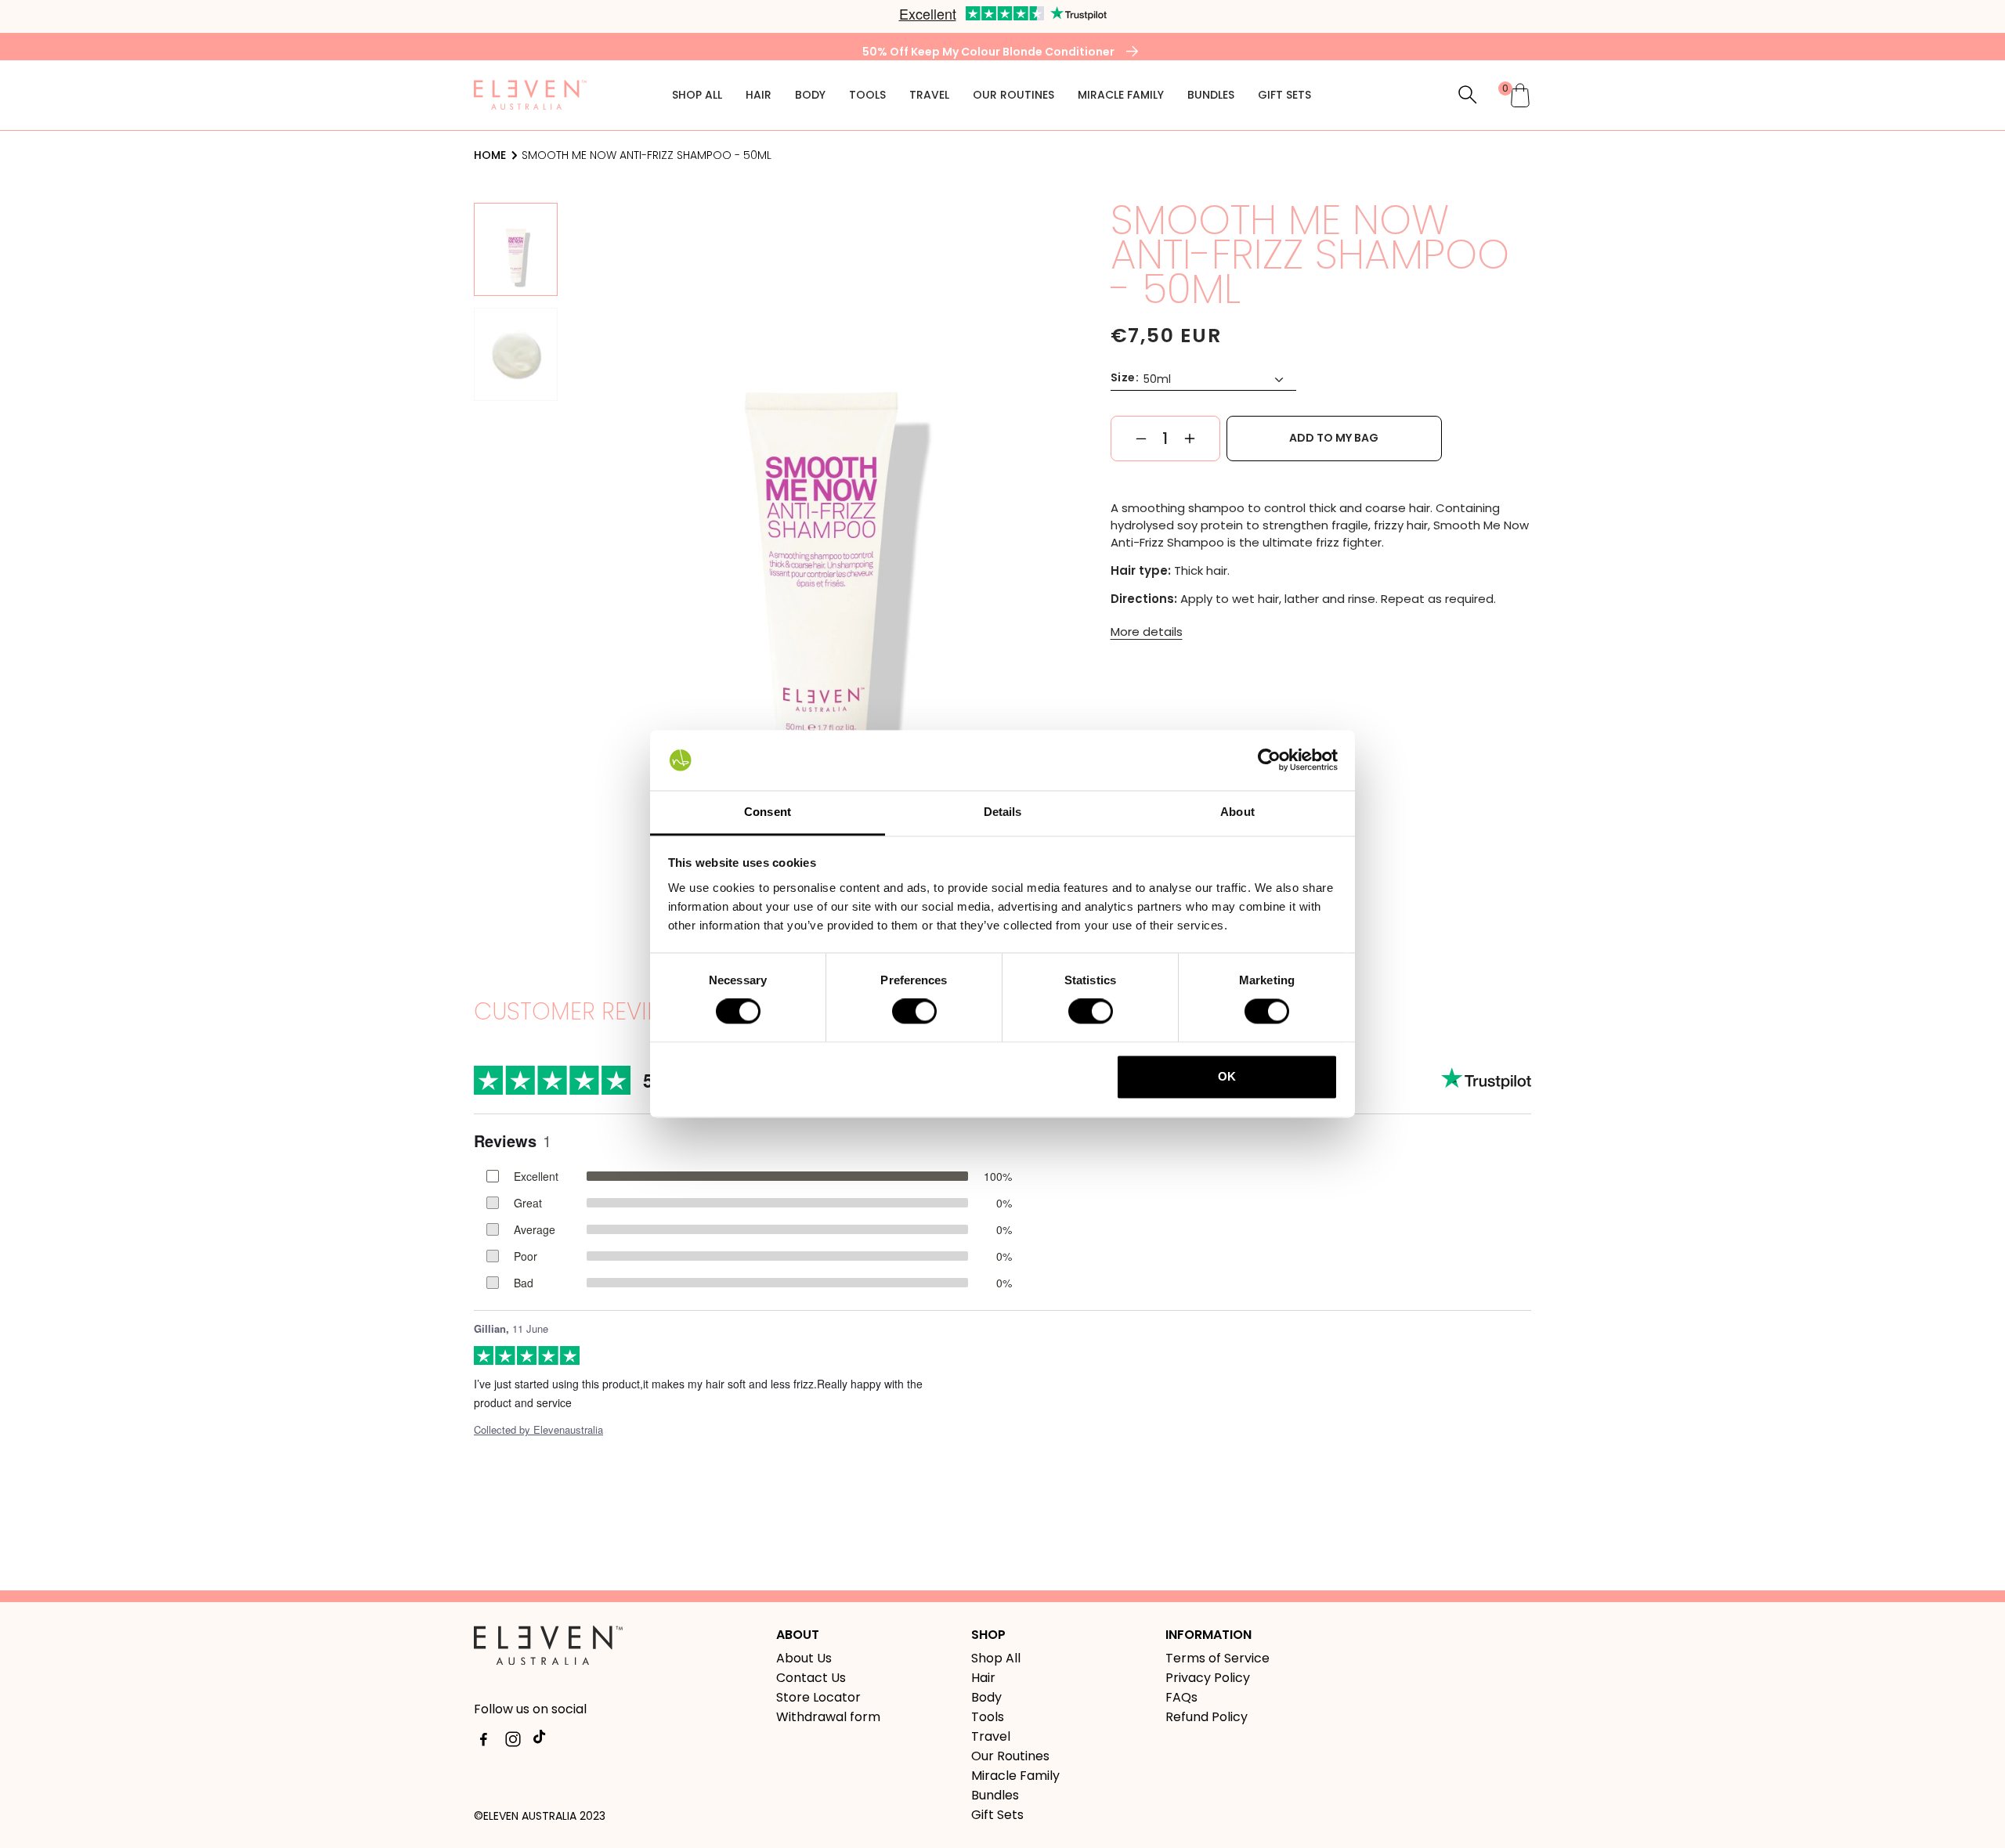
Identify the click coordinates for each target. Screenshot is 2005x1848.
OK (1227, 1076)
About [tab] (1237, 812)
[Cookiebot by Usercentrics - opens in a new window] (1269, 760)
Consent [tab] (768, 812)
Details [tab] (1003, 812)
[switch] (914, 1012)
